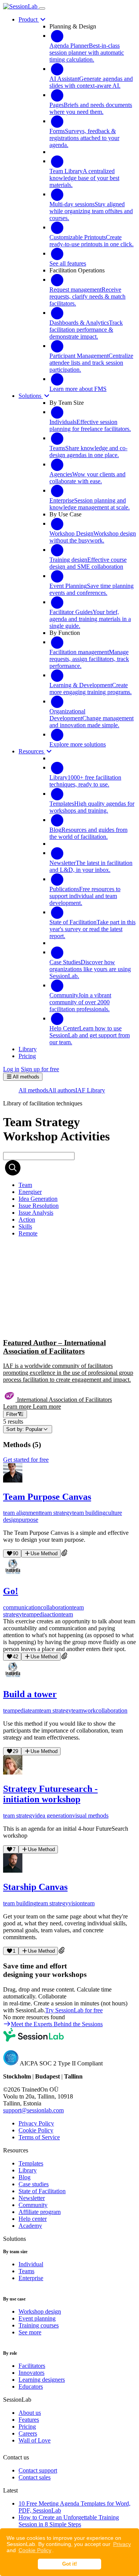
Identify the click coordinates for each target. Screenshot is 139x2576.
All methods (33, 1090)
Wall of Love (35, 2440)
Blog (25, 2177)
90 (15, 1553)
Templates (31, 2163)
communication (22, 1607)
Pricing (27, 2427)
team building (89, 1513)
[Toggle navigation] (42, 8)
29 (15, 1751)
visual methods (90, 1816)
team (67, 1614)
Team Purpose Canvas (47, 1497)
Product (29, 19)
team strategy (56, 1513)
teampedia (34, 1614)
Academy (30, 2226)
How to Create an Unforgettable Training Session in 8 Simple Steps (69, 2521)
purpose (29, 1520)
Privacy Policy (36, 2123)
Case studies (34, 2184)
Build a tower (30, 1694)
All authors (62, 1090)
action (54, 1614)
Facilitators (32, 2366)
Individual (31, 2264)
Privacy (122, 2544)
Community (33, 2205)
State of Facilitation (42, 2191)
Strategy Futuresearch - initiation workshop (50, 1794)
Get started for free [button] (26, 1460)
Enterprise (31, 2278)
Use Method (44, 1553)
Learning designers (42, 2380)
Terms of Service (39, 2137)
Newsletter (32, 2198)
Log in (11, 1069)
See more (30, 2332)
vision (76, 1903)
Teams (26, 2271)
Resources (32, 751)
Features (29, 2420)
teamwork (84, 1710)
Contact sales (35, 2477)
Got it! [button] (69, 2564)
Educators (31, 2387)
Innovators (31, 2373)
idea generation (54, 1816)
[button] (69, 1327)
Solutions (31, 396)
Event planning (37, 2318)
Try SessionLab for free (74, 2010)
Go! (11, 1591)
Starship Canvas (35, 1887)
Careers (28, 2433)
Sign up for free (40, 1069)
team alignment (22, 1513)
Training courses (39, 2325)
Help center (33, 2219)
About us (30, 2413)
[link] (25, 1185)
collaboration (56, 1607)
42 (15, 1657)
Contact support (38, 2470)
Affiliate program (40, 2212)
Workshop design (40, 2311)
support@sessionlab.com (33, 2110)
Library (28, 2170)
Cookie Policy (35, 2550)
